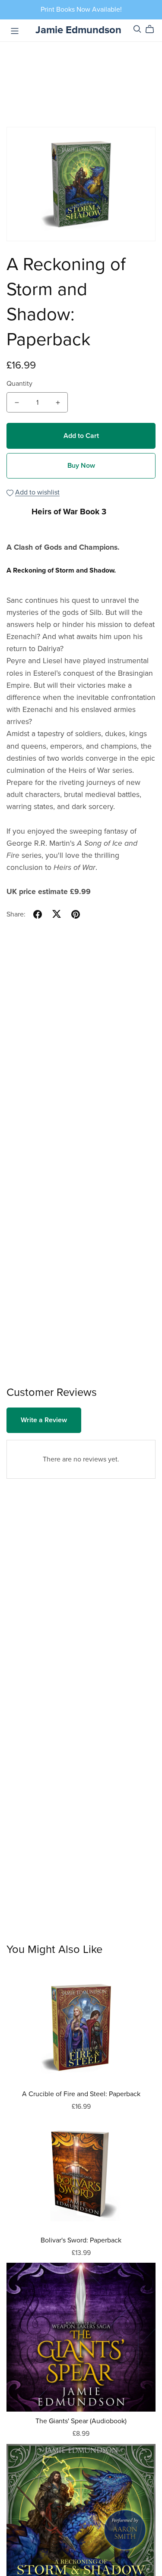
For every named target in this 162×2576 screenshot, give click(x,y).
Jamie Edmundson (78, 30)
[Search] (137, 29)
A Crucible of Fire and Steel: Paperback (81, 2094)
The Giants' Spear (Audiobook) (81, 2421)
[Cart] (153, 29)
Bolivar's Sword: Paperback (81, 2240)
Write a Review (44, 1420)
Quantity (19, 384)
